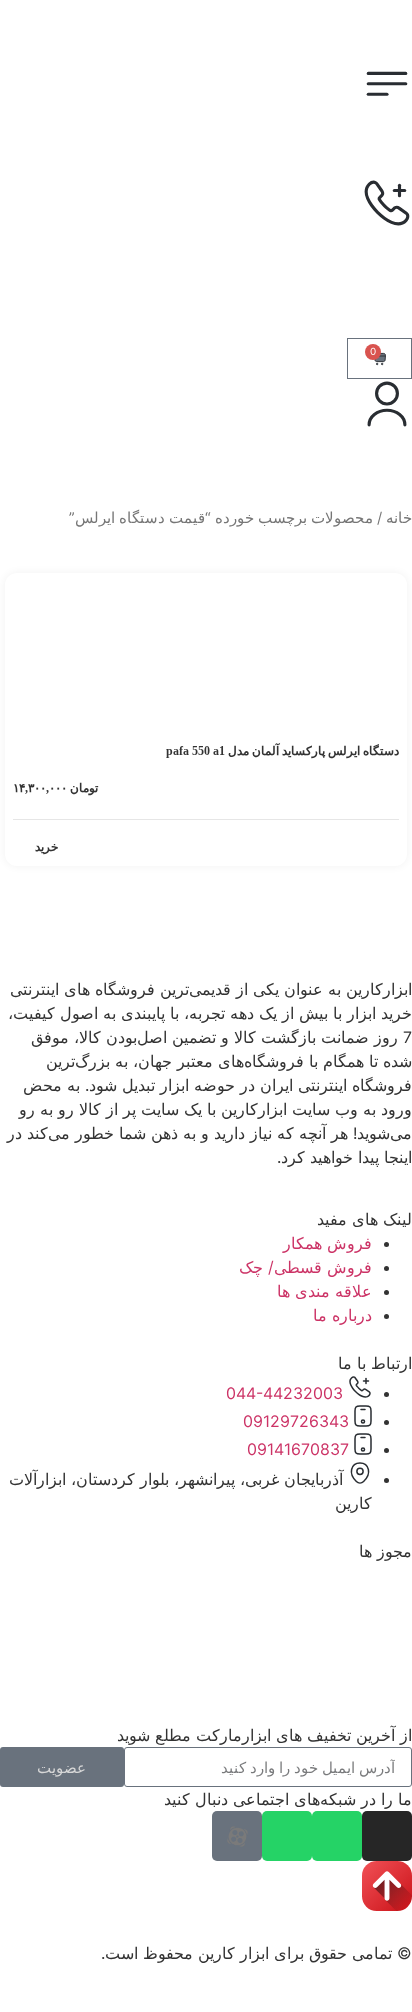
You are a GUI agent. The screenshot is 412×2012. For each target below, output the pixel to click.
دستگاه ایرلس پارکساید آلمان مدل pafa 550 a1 (282, 751)
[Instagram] (387, 1836)
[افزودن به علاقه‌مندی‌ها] (31, 592)
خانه (399, 518)
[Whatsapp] (337, 1836)
